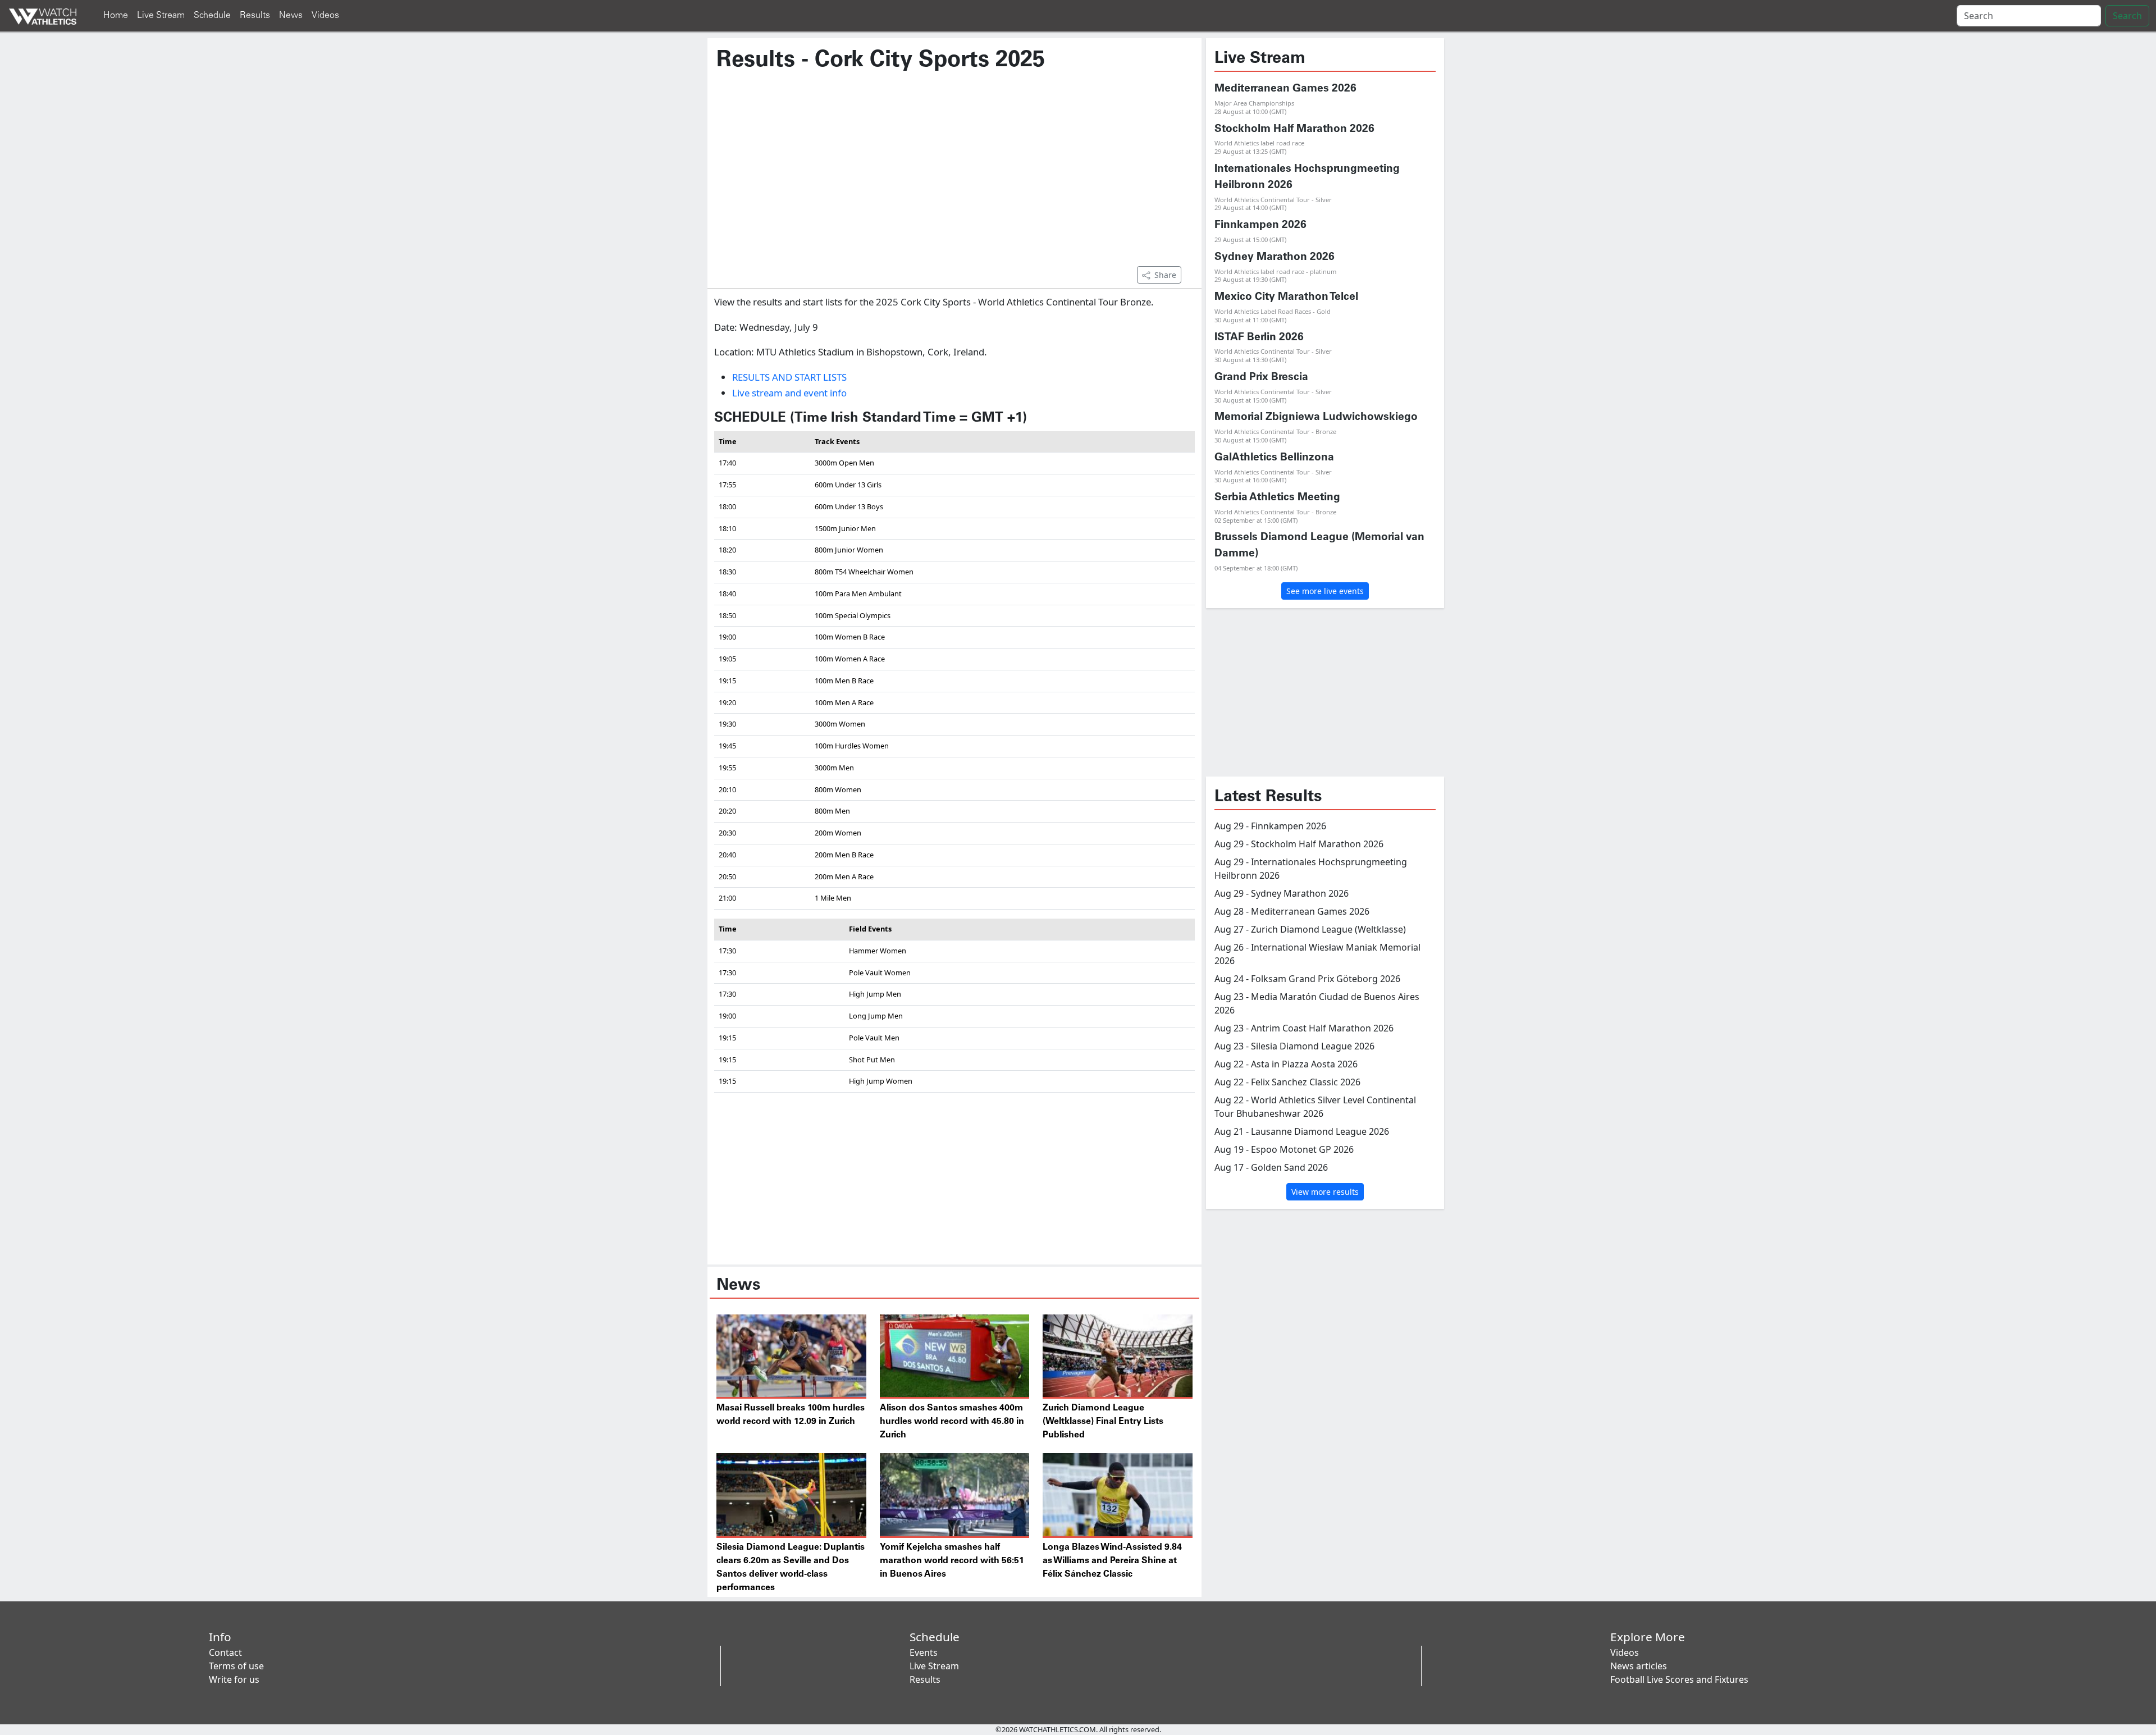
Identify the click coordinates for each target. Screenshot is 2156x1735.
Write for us (234, 1679)
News (291, 15)
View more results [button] (1325, 1192)
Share (1165, 275)
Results (255, 15)
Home (116, 15)
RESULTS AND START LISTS (789, 377)
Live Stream (161, 15)
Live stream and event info (789, 393)
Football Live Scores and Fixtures (1679, 1679)
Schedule (212, 15)
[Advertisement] (954, 175)
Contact (225, 1652)
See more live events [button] (1325, 591)
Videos (325, 15)
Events (924, 1652)
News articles (1639, 1666)
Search (2127, 16)
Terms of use (236, 1666)
